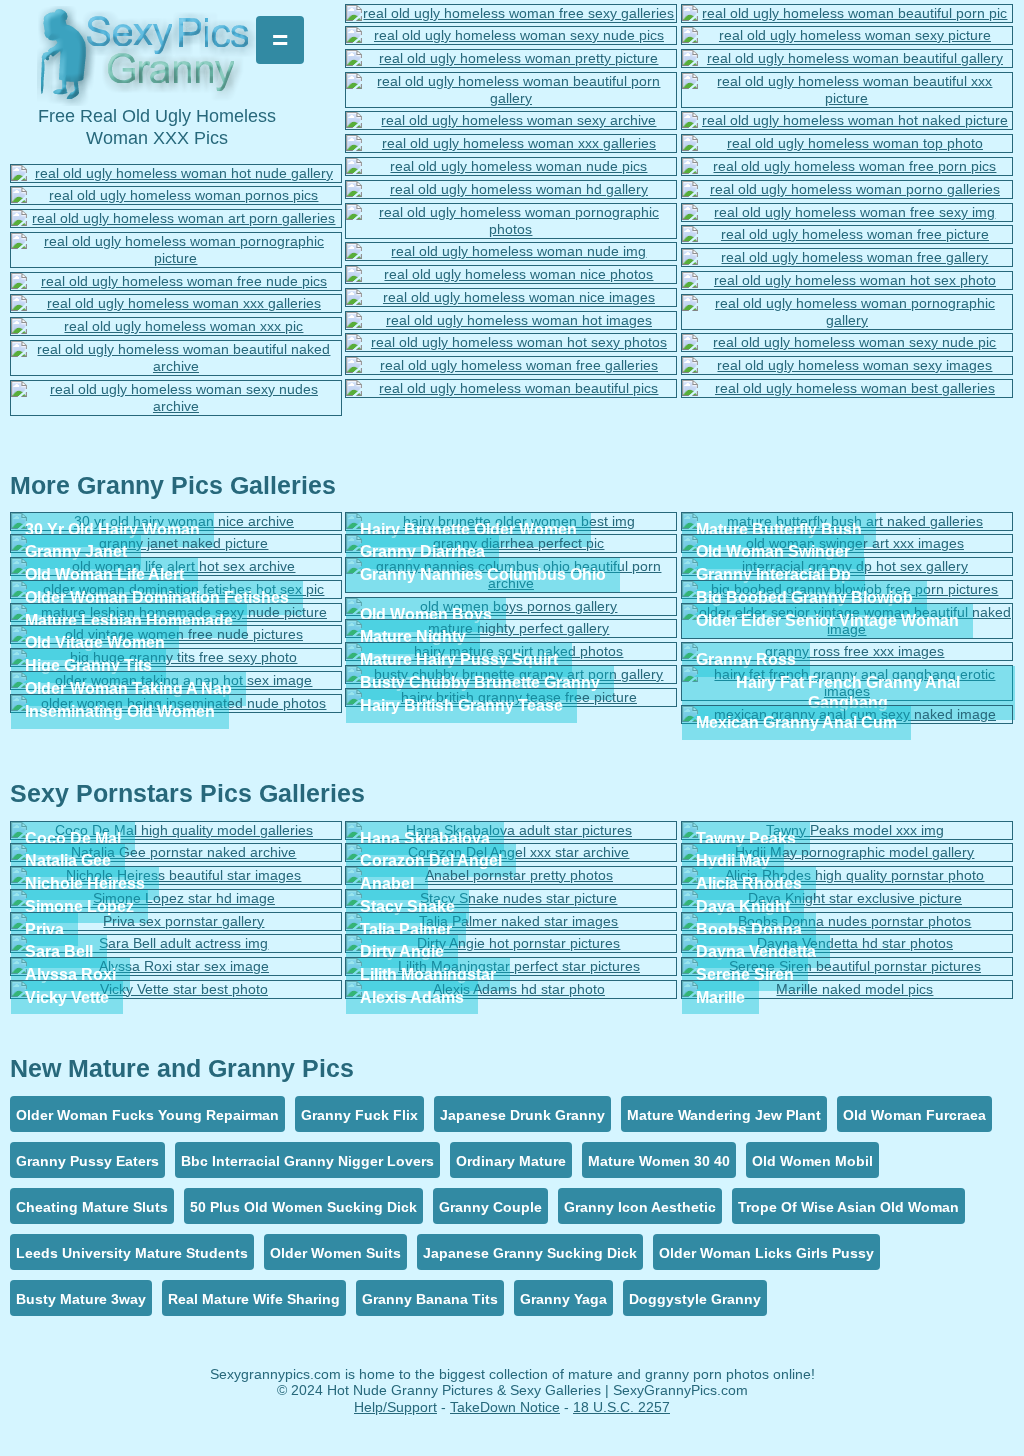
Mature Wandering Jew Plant (724, 1115)
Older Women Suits (335, 1253)
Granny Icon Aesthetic (640, 1207)
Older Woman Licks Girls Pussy (766, 1253)
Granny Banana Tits (430, 1299)
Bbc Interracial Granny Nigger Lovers (307, 1161)
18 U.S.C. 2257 (621, 1407)
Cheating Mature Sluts (92, 1207)
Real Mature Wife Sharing (254, 1299)
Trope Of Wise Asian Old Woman (848, 1207)
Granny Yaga (563, 1299)
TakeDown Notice (505, 1407)
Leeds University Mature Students (132, 1253)
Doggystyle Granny (695, 1299)
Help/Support (395, 1407)
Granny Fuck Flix (359, 1115)
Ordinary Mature (511, 1161)
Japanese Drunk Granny (522, 1115)
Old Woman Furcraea (914, 1115)
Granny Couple (490, 1207)
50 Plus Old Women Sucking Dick (303, 1207)
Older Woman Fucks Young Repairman (147, 1115)
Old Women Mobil (812, 1161)
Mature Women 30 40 (659, 1161)
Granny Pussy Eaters (87, 1161)
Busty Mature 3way (81, 1299)
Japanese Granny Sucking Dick (530, 1253)
